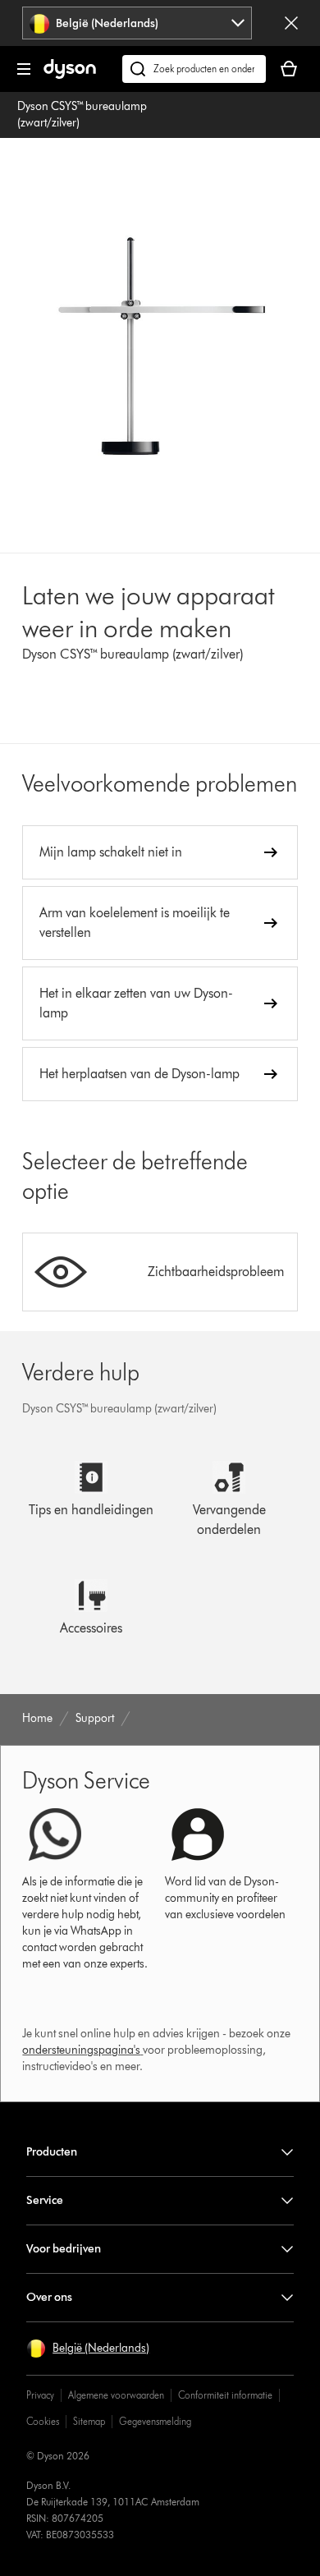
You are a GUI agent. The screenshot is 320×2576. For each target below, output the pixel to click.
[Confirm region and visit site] (291, 23)
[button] (88, 2349)
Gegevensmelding (155, 2421)
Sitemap (89, 2421)
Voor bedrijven (64, 2249)
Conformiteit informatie (225, 2395)
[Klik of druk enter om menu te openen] (24, 69)
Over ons (49, 2297)
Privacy (40, 2395)
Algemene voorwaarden (116, 2395)
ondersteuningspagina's (81, 2050)
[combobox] (137, 23)
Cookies (43, 2421)
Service (45, 2200)
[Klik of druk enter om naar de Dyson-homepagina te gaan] (70, 75)
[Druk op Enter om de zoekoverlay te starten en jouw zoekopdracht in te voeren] (194, 69)
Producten (52, 2152)
